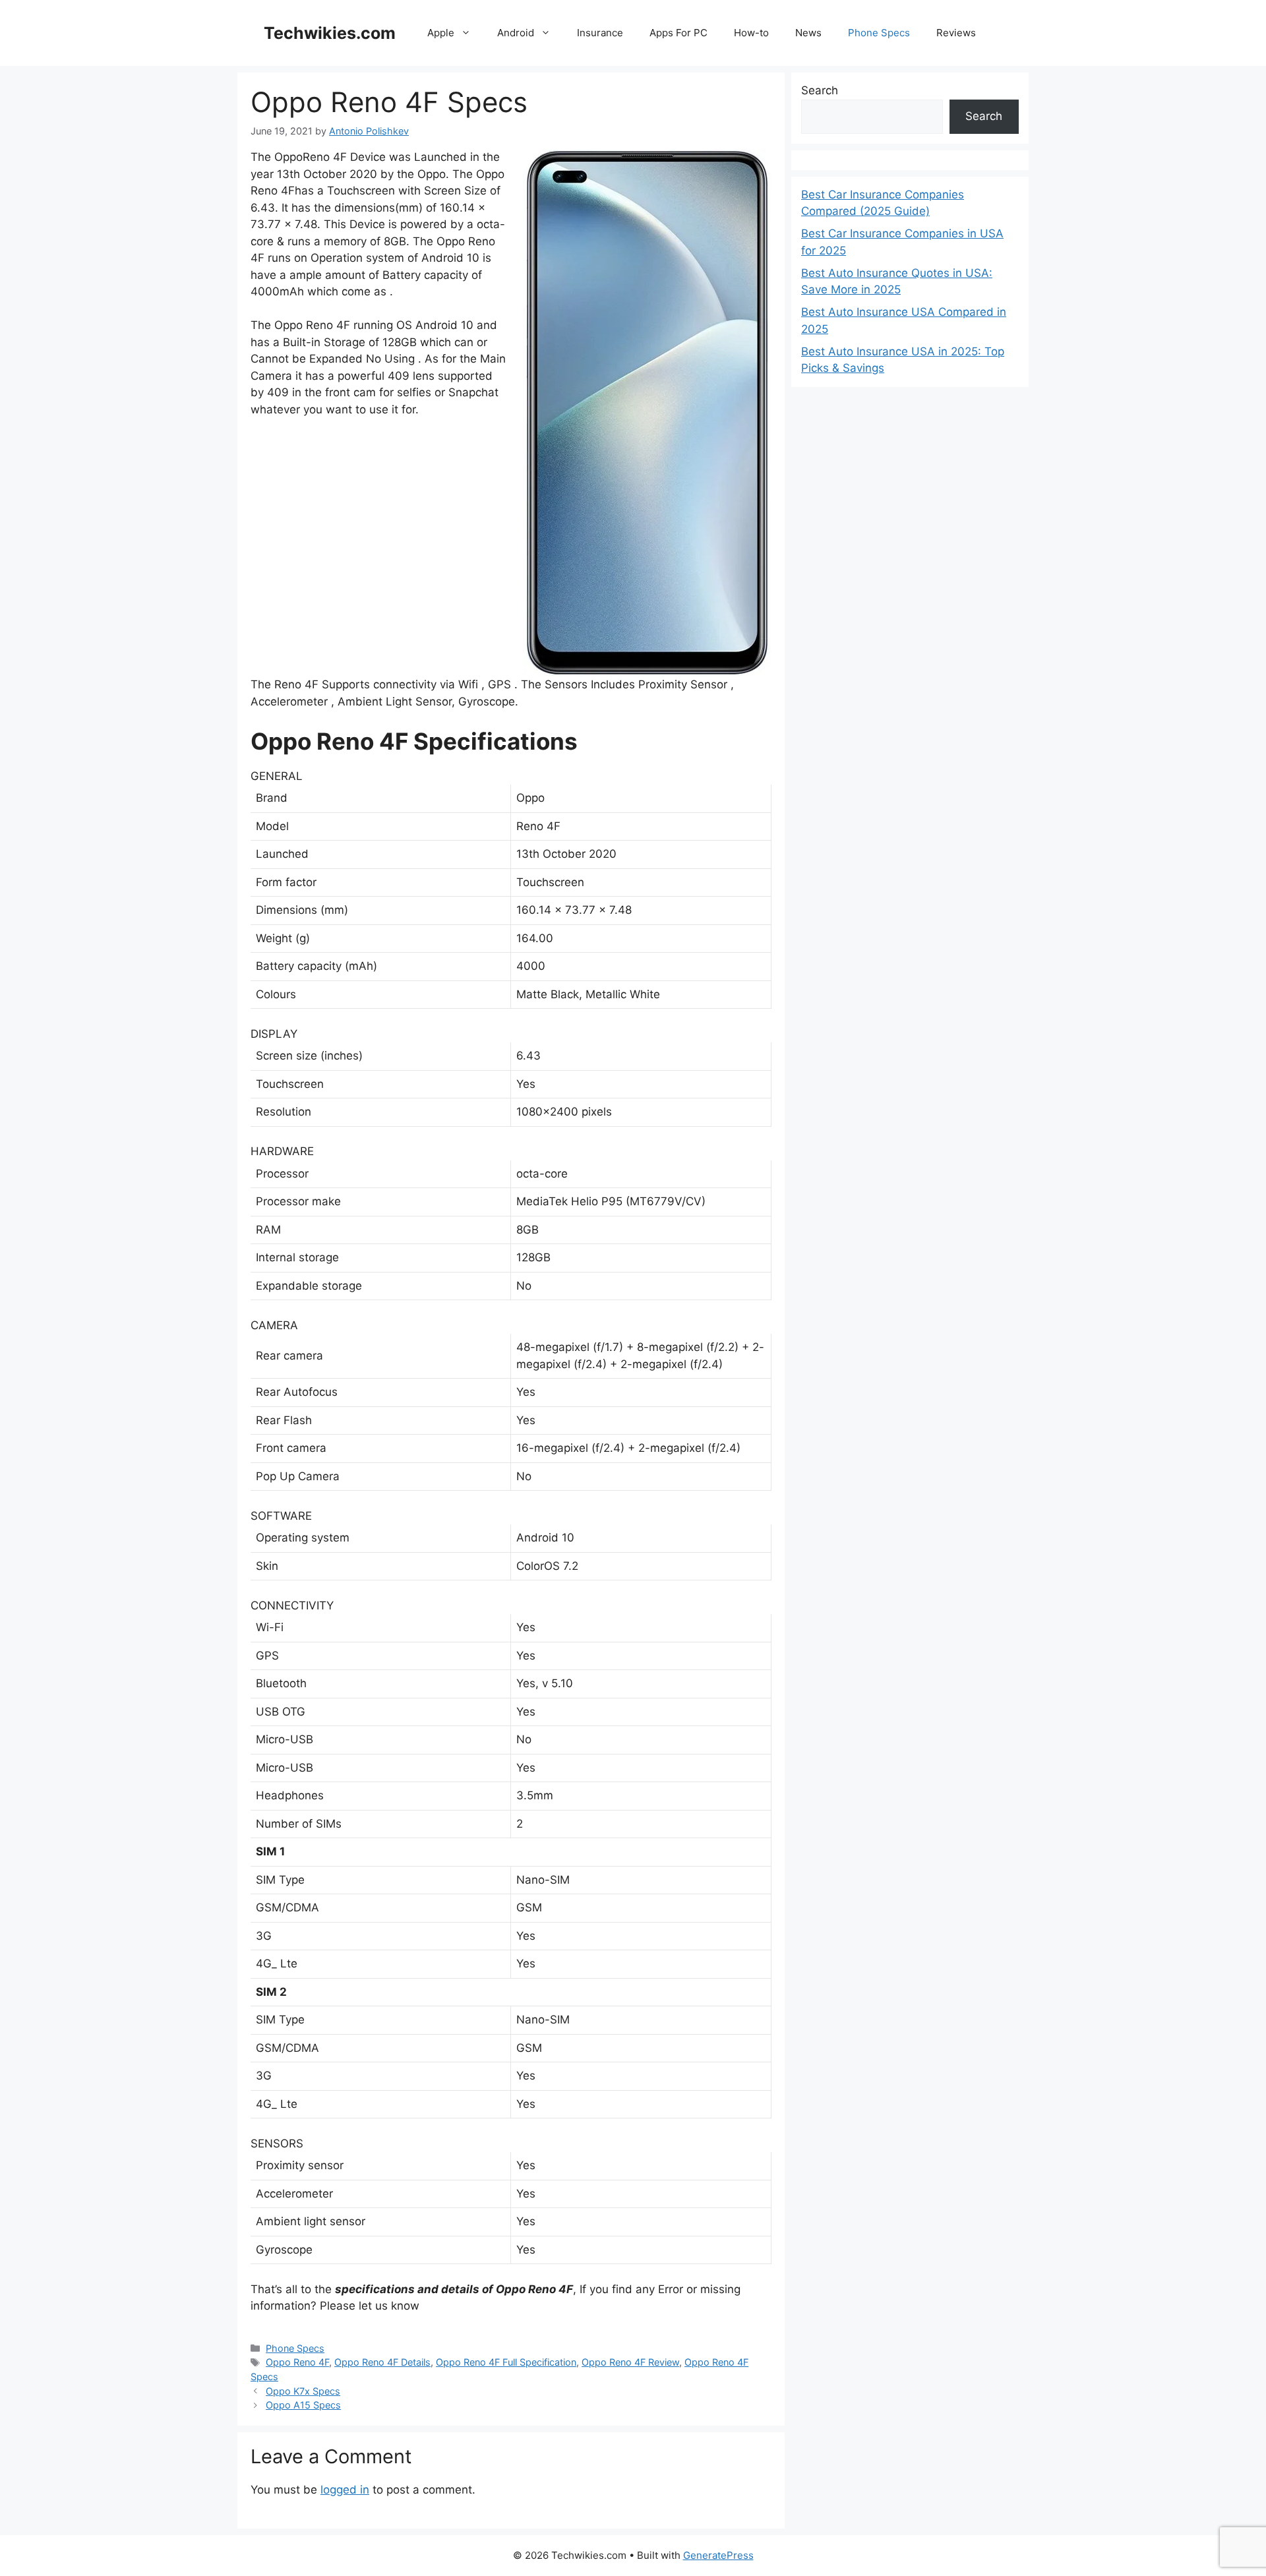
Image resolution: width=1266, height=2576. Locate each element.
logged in (345, 2490)
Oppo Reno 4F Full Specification (506, 2362)
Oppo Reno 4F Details (382, 2362)
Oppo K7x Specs (303, 2391)
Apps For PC (678, 33)
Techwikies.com (330, 33)
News (808, 33)
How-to (751, 33)
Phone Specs (879, 33)
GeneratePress (718, 2555)
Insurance (600, 33)
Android (516, 33)
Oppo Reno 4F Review (630, 2362)
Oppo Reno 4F (297, 2362)
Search (820, 90)
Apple (441, 33)
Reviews (956, 33)
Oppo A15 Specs (303, 2405)
